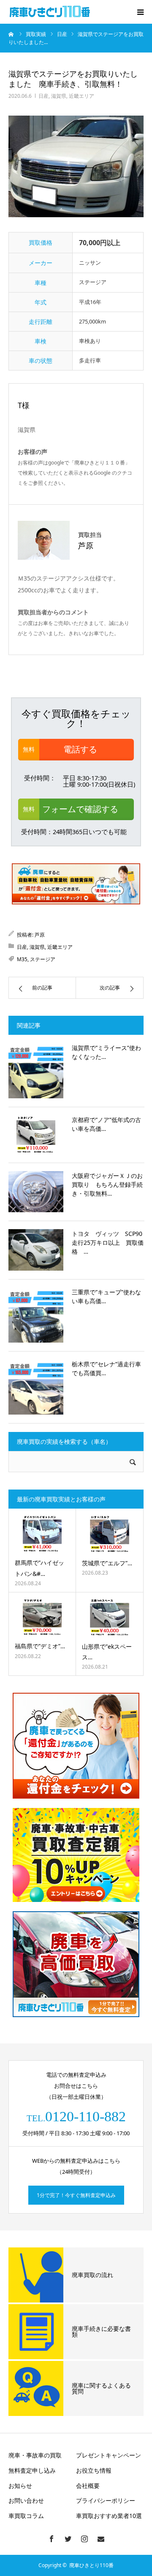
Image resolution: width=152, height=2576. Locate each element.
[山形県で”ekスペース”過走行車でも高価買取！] (110, 1617)
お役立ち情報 (94, 2470)
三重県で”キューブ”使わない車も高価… (106, 1296)
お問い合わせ (26, 2500)
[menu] (140, 12)
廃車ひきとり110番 (91, 2565)
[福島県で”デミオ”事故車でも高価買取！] (42, 1617)
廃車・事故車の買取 (35, 2455)
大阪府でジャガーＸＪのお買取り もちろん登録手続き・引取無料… (107, 1184)
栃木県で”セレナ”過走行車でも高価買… (106, 1368)
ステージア (43, 959)
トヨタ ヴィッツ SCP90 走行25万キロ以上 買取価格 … (108, 1242)
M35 (22, 959)
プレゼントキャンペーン (109, 2455)
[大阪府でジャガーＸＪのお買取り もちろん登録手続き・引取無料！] (36, 1192)
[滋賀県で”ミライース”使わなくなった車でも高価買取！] (36, 1071)
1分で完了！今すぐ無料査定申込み (76, 2195)
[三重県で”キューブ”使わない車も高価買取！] (36, 1315)
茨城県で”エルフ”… (107, 1563)
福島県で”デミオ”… (40, 1646)
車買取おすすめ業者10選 (109, 2516)
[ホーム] (11, 34)
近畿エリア (81, 96)
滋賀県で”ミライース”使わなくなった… (106, 1052)
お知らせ (20, 2486)
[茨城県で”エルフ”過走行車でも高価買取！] (110, 1534)
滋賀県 (59, 96)
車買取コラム (26, 2516)
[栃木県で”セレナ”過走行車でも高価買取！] (36, 1387)
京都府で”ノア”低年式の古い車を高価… (106, 1124)
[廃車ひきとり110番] (51, 12)
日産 (43, 96)
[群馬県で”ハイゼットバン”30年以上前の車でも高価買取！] (42, 1534)
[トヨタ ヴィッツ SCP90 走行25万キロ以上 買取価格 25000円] (36, 1250)
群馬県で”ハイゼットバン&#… (39, 1568)
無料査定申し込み (32, 2470)
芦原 (40, 935)
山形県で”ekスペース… (107, 1652)
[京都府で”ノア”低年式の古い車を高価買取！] (36, 1135)
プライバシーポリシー (106, 2500)
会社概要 (88, 2486)
